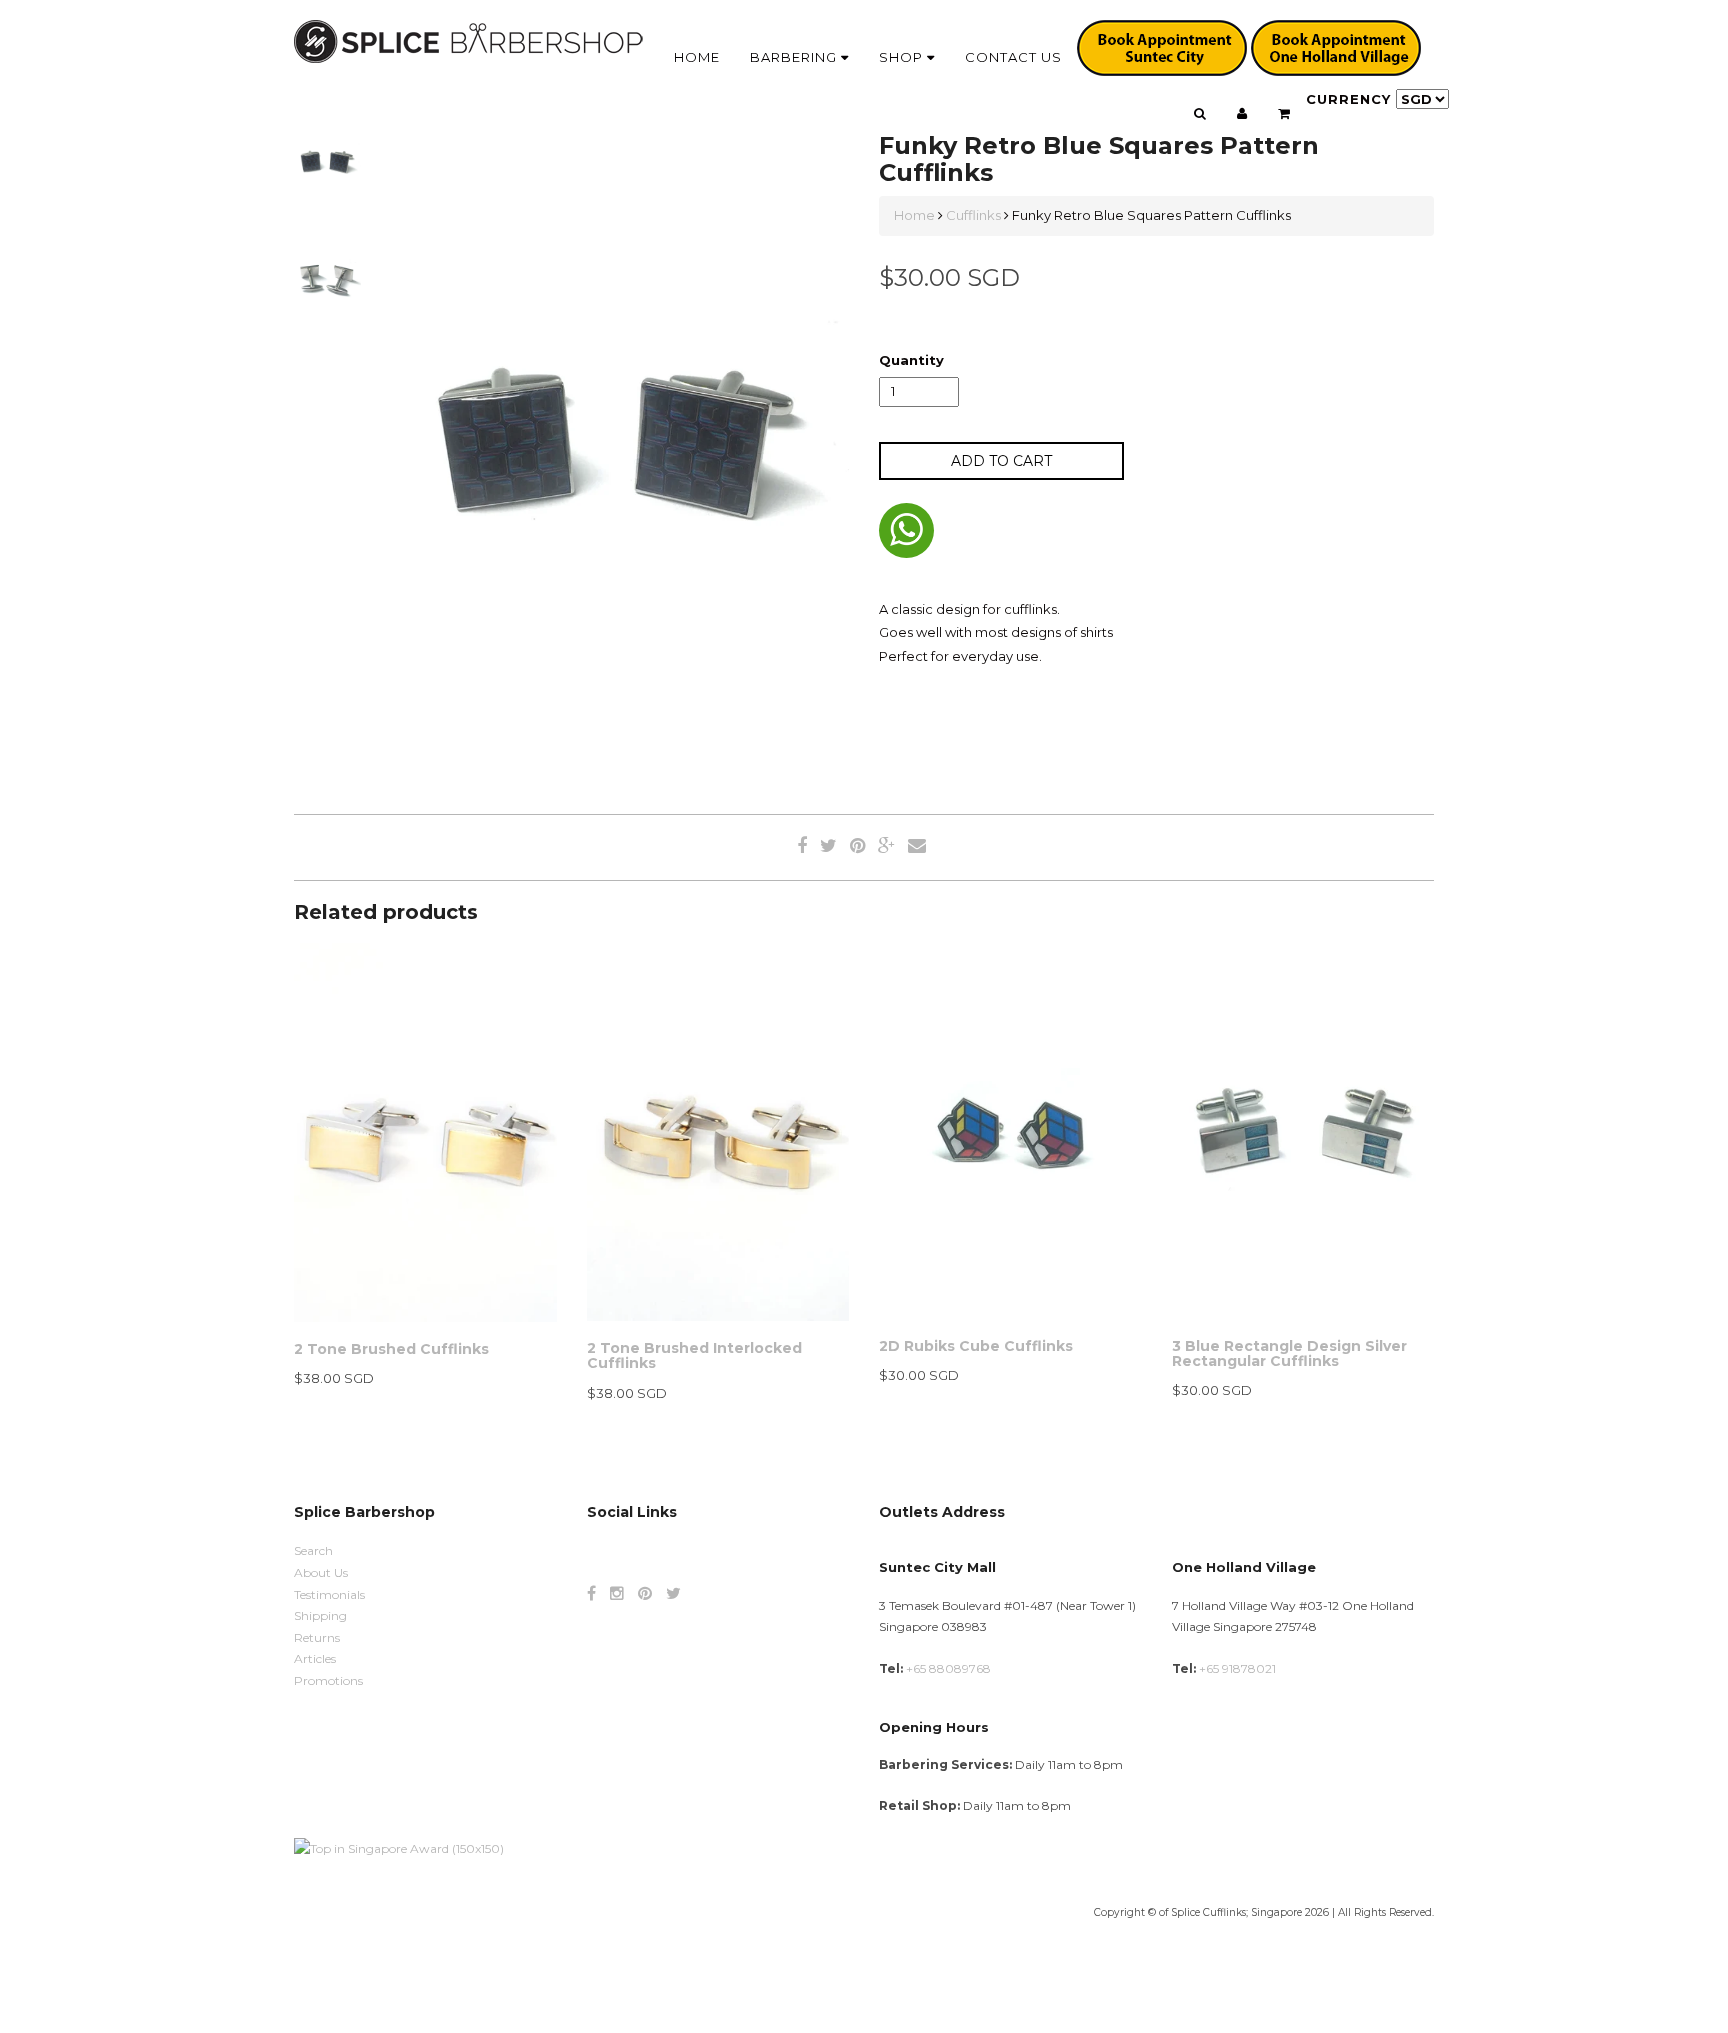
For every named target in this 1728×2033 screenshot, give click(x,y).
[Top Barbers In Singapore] (399, 1847)
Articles (315, 1658)
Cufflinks (973, 215)
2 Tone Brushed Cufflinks (391, 1349)
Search (313, 1550)
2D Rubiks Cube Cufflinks (976, 1346)
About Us (321, 1572)
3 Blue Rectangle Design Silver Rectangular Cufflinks (1289, 1353)
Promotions (328, 1680)
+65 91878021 (1237, 1668)
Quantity (911, 360)
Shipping (320, 1615)
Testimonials (329, 1594)
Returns (317, 1637)
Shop (903, 57)
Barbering (795, 57)
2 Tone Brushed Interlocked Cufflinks (694, 1355)
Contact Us (1013, 57)
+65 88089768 (948, 1668)
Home (697, 57)
